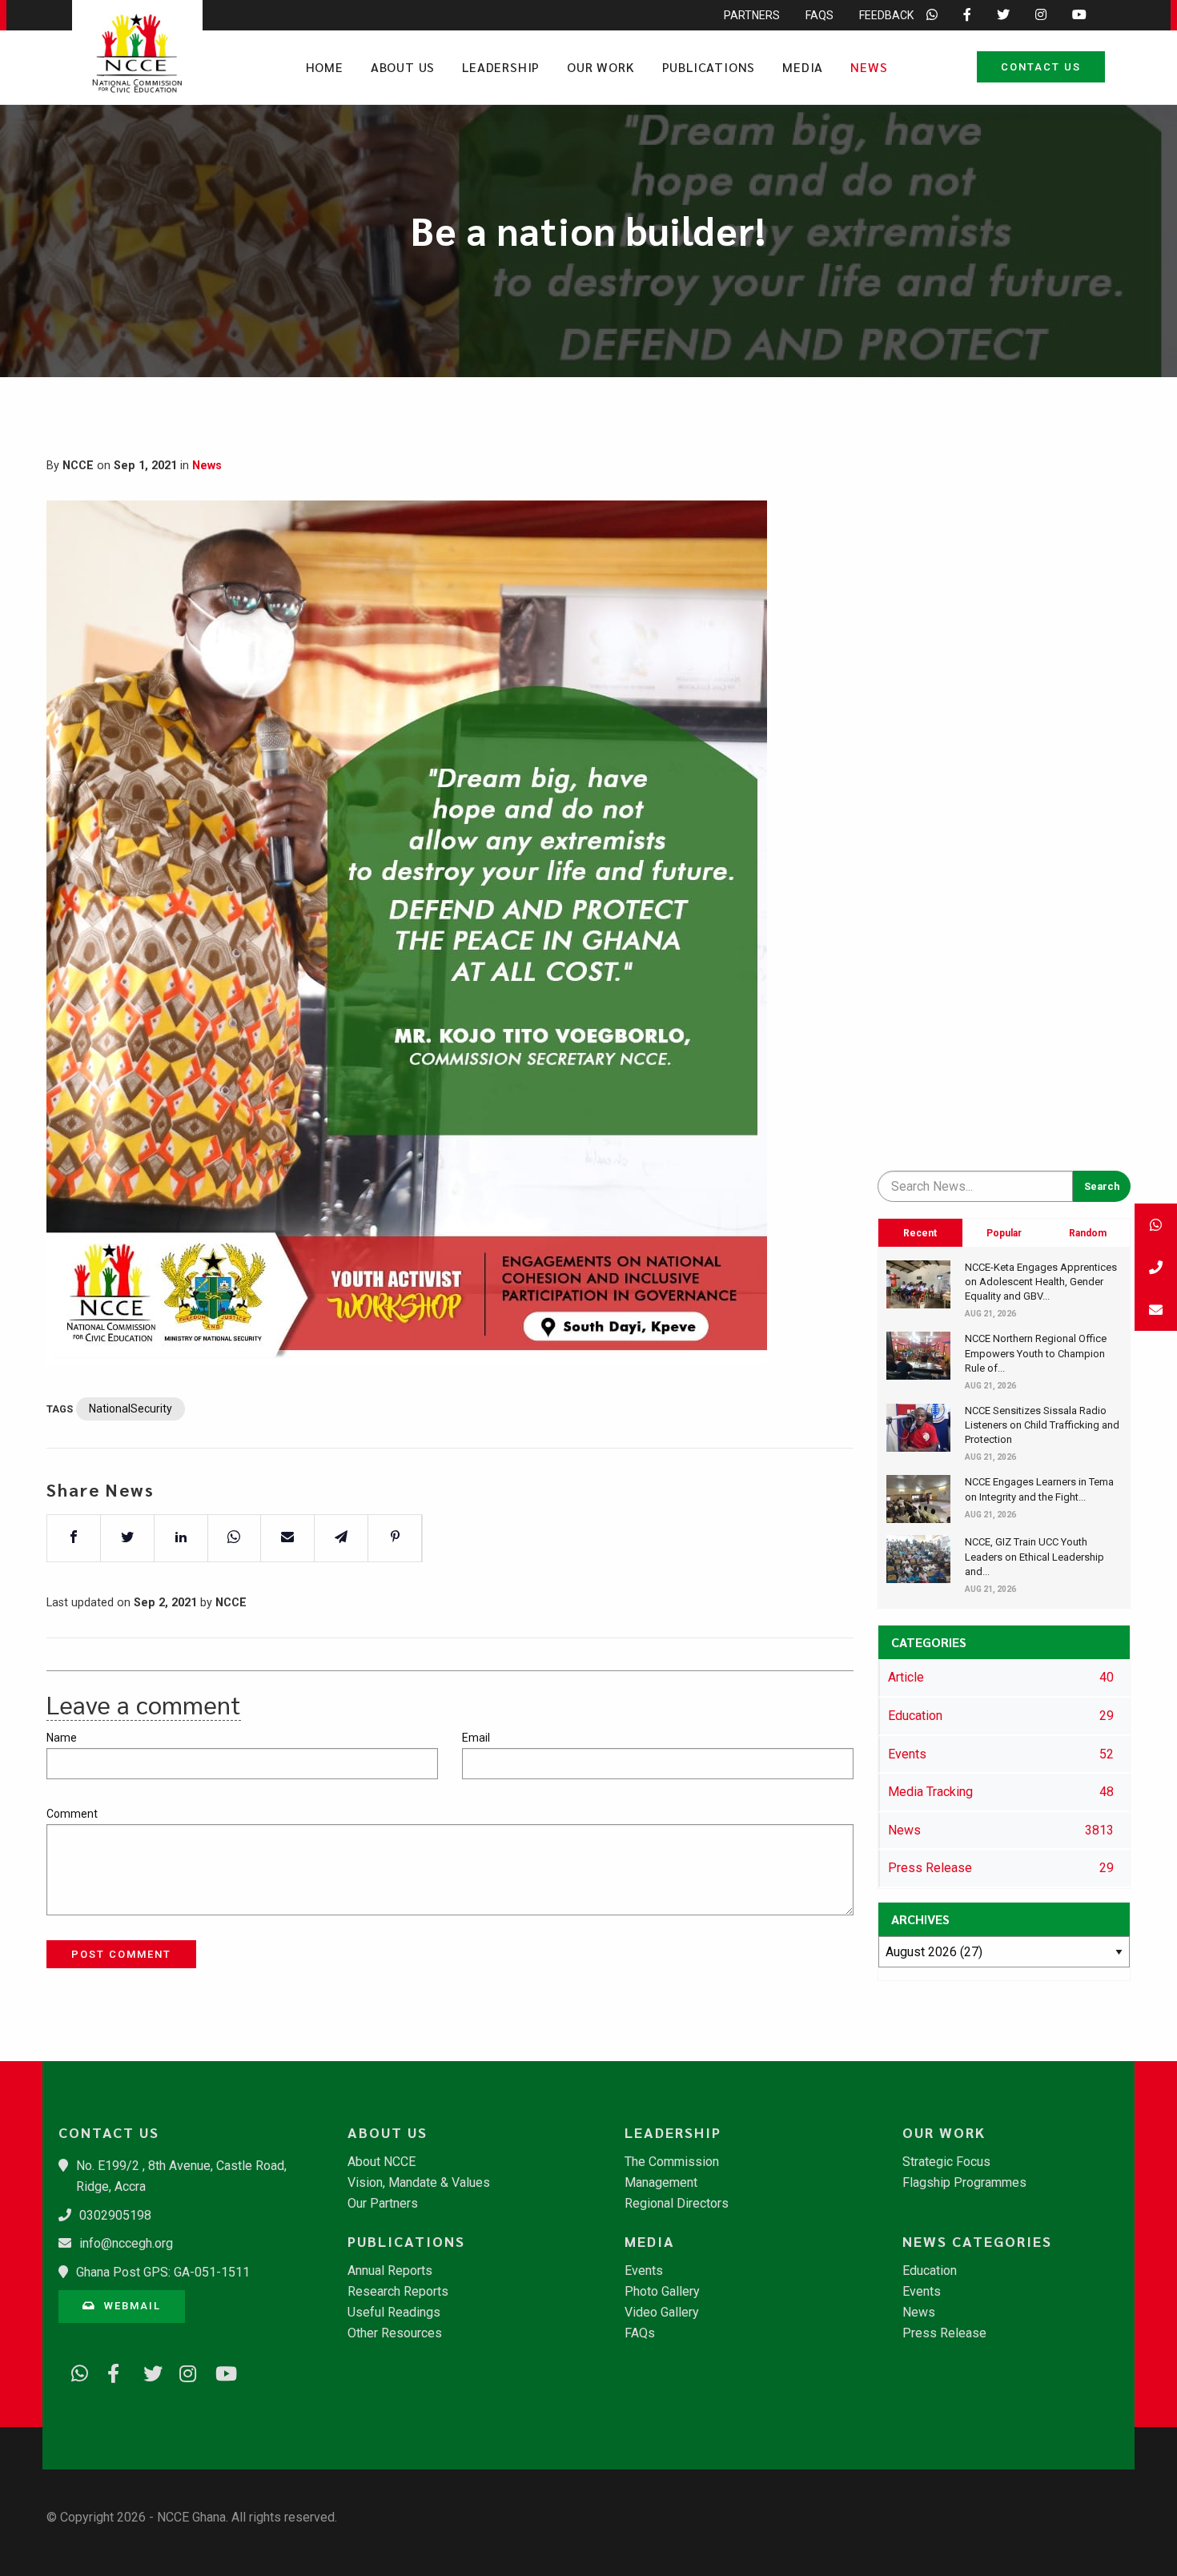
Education (930, 2271)
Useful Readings (394, 2313)
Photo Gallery (662, 2292)
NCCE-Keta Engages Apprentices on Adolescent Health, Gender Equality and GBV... (1041, 1282)
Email (476, 1738)
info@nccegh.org (126, 2243)
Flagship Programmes (964, 2183)
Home (325, 67)
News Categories (977, 2241)
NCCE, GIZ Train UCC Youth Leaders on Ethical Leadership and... (1034, 1556)
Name (62, 1738)
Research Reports (398, 2292)
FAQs (819, 15)
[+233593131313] (1156, 1225)
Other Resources (395, 2333)
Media (803, 67)
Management (661, 2183)
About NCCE (382, 2162)
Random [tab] (1088, 1233)
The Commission (672, 2162)
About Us (403, 67)
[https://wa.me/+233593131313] (74, 2371)
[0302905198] (1156, 1267)
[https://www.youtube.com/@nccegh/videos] (219, 2371)
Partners (752, 15)
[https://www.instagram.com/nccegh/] (183, 2371)
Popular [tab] (1004, 1233)
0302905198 (115, 2215)
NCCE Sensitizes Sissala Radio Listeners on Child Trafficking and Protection (1042, 1425)
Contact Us (1041, 67)
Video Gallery (662, 2313)
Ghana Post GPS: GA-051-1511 (163, 2272)
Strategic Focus (946, 2162)
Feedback (886, 15)
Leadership (501, 67)
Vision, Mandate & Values (419, 2183)
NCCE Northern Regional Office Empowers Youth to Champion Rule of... (1036, 1353)
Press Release (944, 2333)
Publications (709, 67)
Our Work (601, 67)
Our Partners (383, 2204)
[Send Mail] (1156, 1310)
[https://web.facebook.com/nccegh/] (110, 2371)
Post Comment (121, 1954)
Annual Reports (390, 2271)
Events (644, 2271)
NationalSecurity (131, 1409)
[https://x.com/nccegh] (147, 2371)
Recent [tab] (920, 1233)
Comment (72, 1814)
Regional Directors (677, 2204)
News (869, 67)
